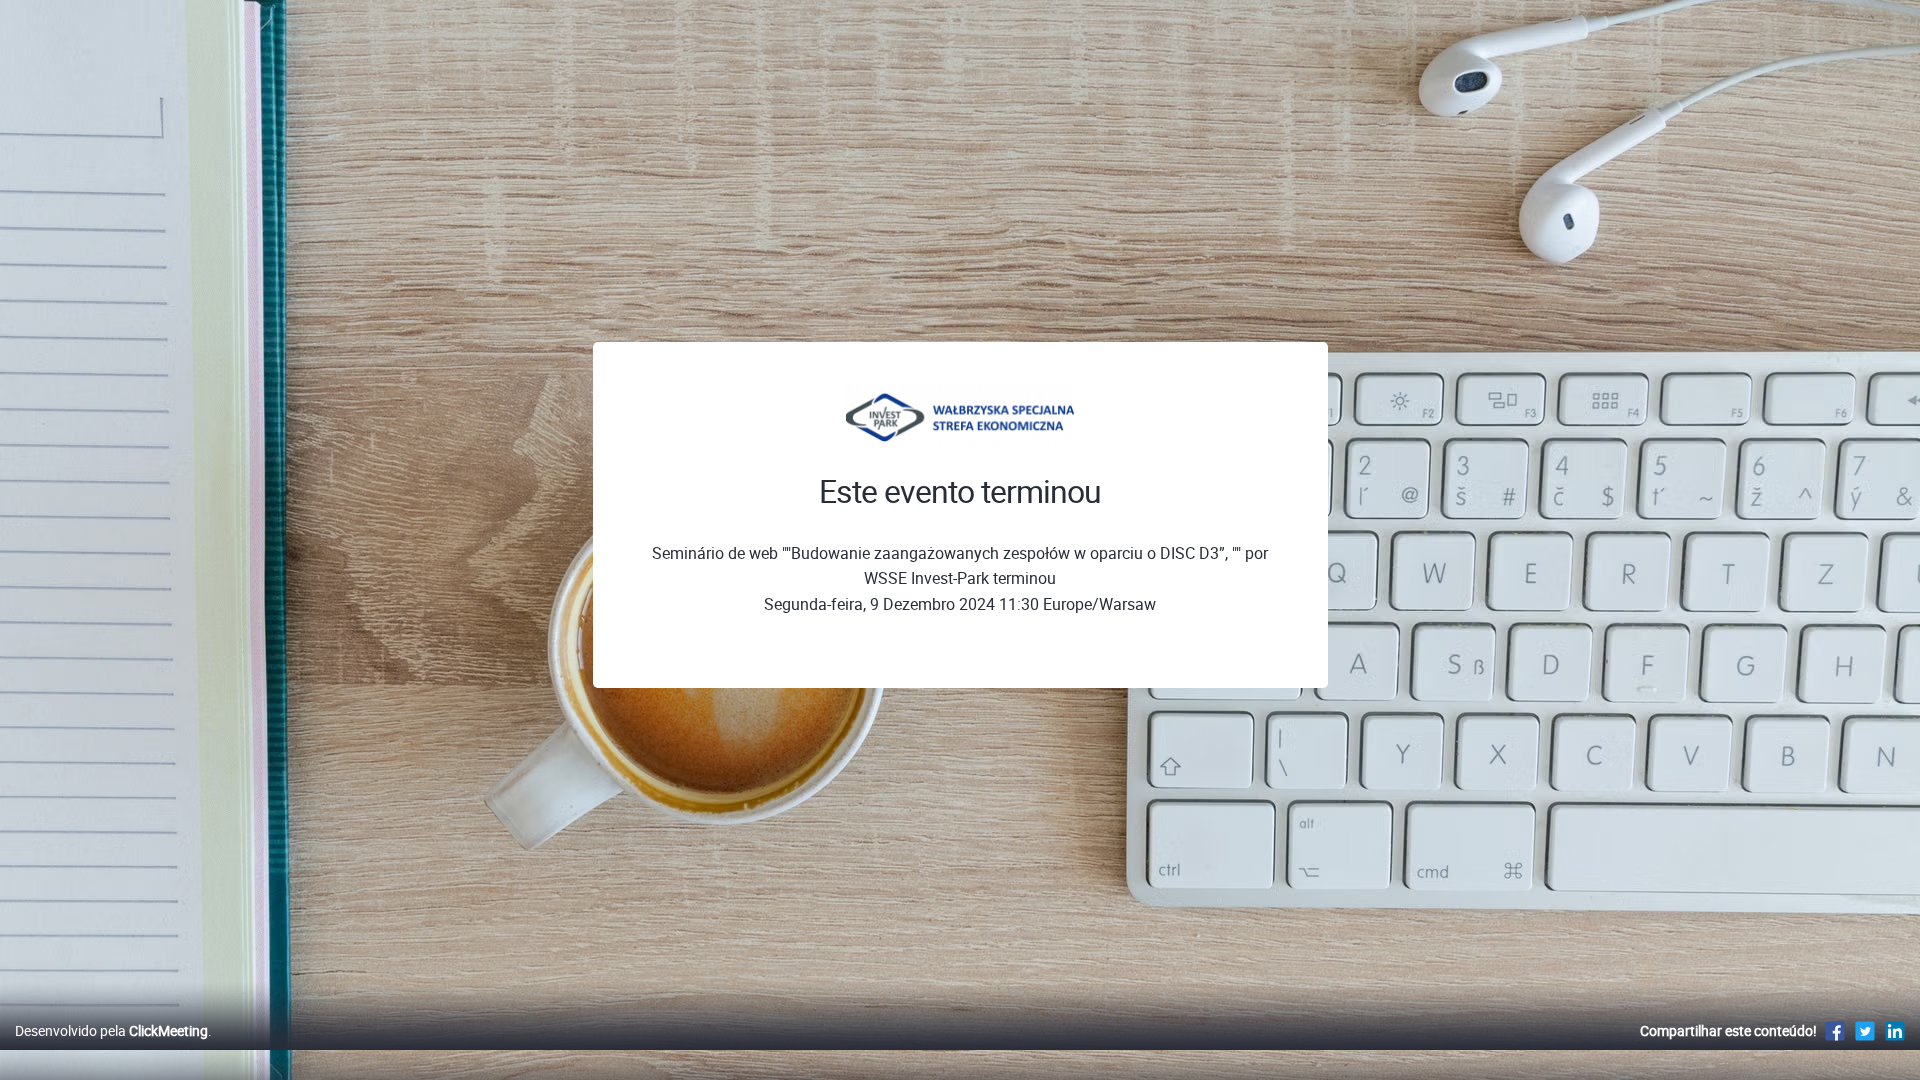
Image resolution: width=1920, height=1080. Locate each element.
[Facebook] (1835, 1030)
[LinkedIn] (1895, 1030)
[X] (1865, 1030)
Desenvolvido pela (111, 1030)
